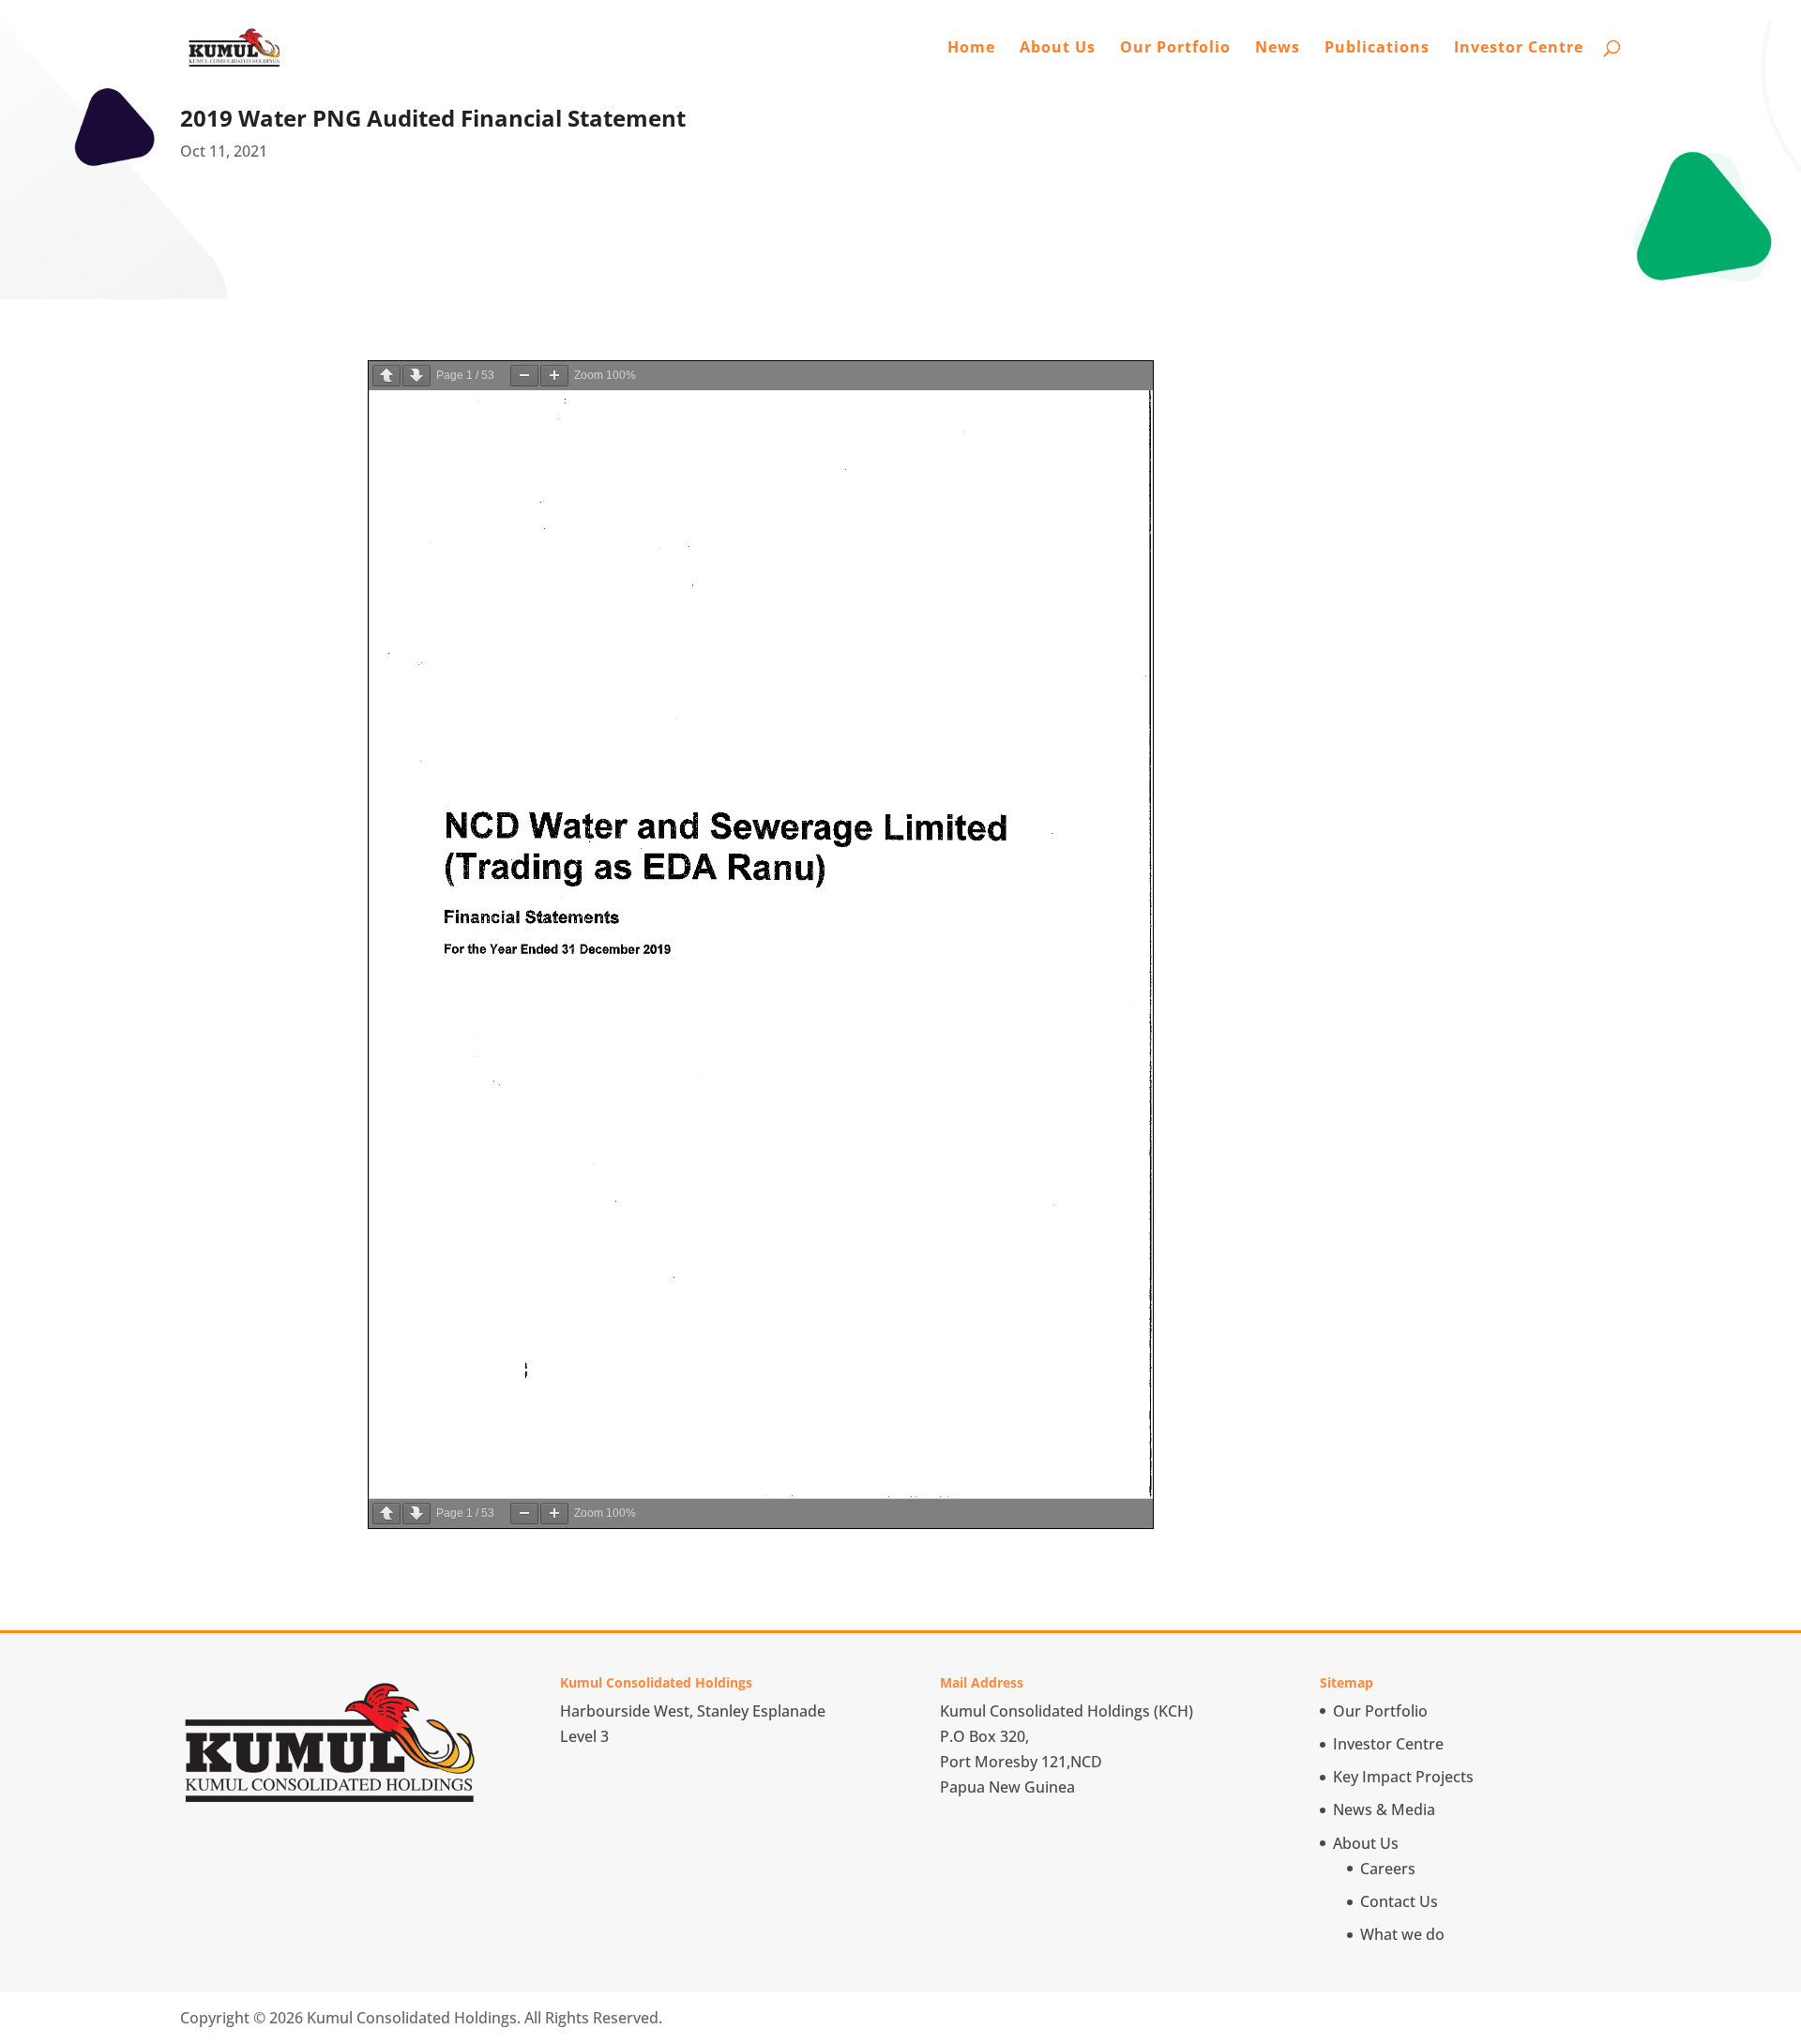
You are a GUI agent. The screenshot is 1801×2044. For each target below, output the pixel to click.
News (1278, 49)
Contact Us (1399, 1901)
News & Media (1384, 1809)
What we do (1402, 1934)
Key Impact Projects (1403, 1777)
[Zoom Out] (524, 376)
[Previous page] (386, 376)
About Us (1058, 49)
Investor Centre (1519, 49)
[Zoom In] (554, 376)
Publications (1377, 49)
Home (971, 49)
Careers (1388, 1869)
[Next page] (416, 376)
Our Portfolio (1175, 49)
